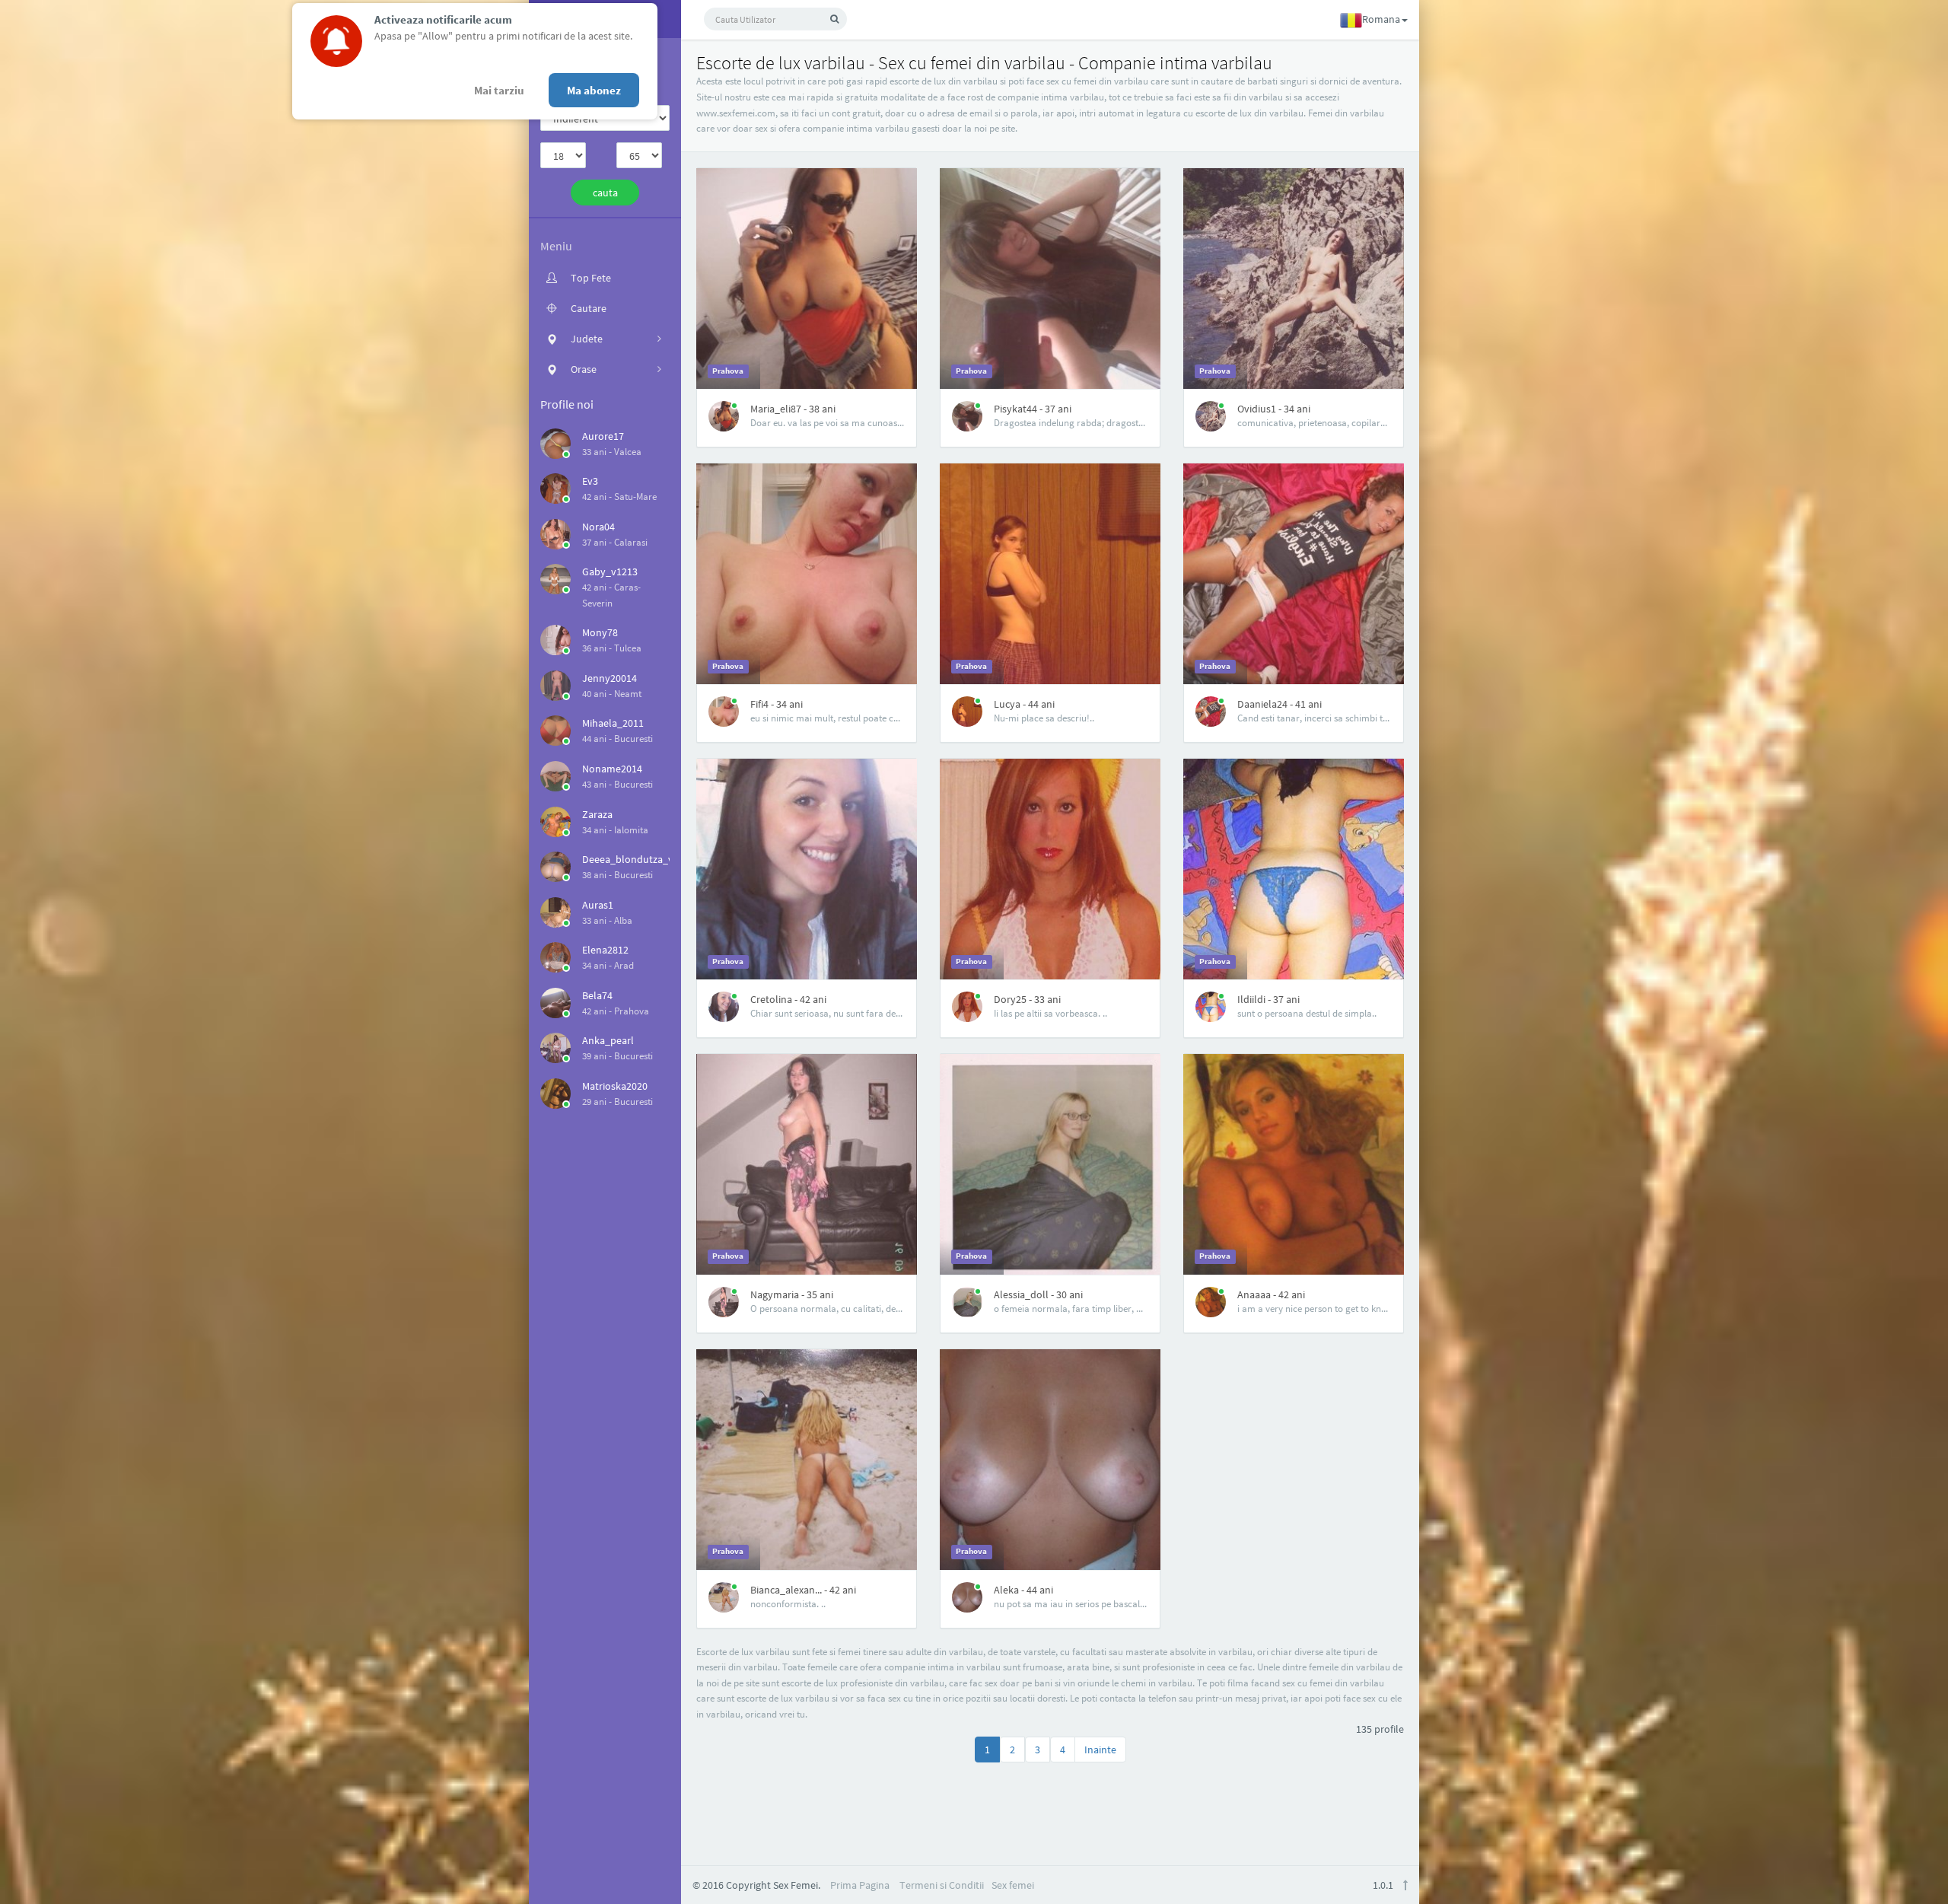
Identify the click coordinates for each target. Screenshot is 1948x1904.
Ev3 (590, 481)
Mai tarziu (499, 90)
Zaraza (597, 814)
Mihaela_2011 (613, 723)
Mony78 (600, 632)
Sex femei (1013, 1885)
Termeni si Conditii (942, 1885)
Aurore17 (603, 436)
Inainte (1100, 1750)
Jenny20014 (610, 678)
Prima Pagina (860, 1885)
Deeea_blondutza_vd (631, 859)
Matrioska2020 (615, 1086)
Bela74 (597, 995)
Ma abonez (594, 90)
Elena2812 (605, 950)
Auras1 (598, 905)
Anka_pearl (608, 1040)
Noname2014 (612, 769)
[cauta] (834, 19)
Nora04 (598, 527)
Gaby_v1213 (610, 572)
